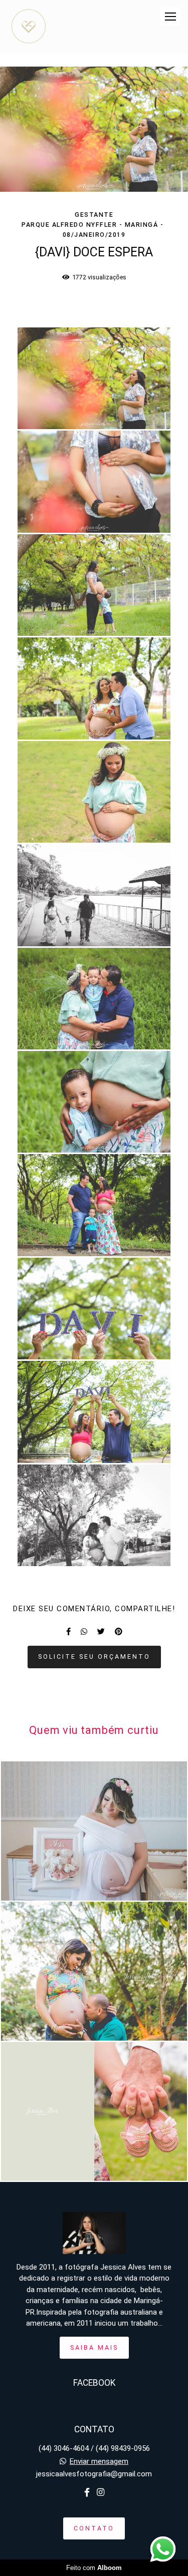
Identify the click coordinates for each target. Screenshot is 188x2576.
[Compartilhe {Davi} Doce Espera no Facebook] (68, 1632)
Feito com (94, 2568)
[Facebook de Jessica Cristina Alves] (87, 2493)
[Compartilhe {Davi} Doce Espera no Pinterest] (119, 1632)
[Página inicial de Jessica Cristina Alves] (29, 27)
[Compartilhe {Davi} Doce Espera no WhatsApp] (84, 1632)
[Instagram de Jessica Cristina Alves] (101, 2493)
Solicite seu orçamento (94, 1657)
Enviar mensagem (99, 2462)
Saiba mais (94, 2347)
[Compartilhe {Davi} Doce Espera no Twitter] (101, 1632)
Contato (94, 2528)
